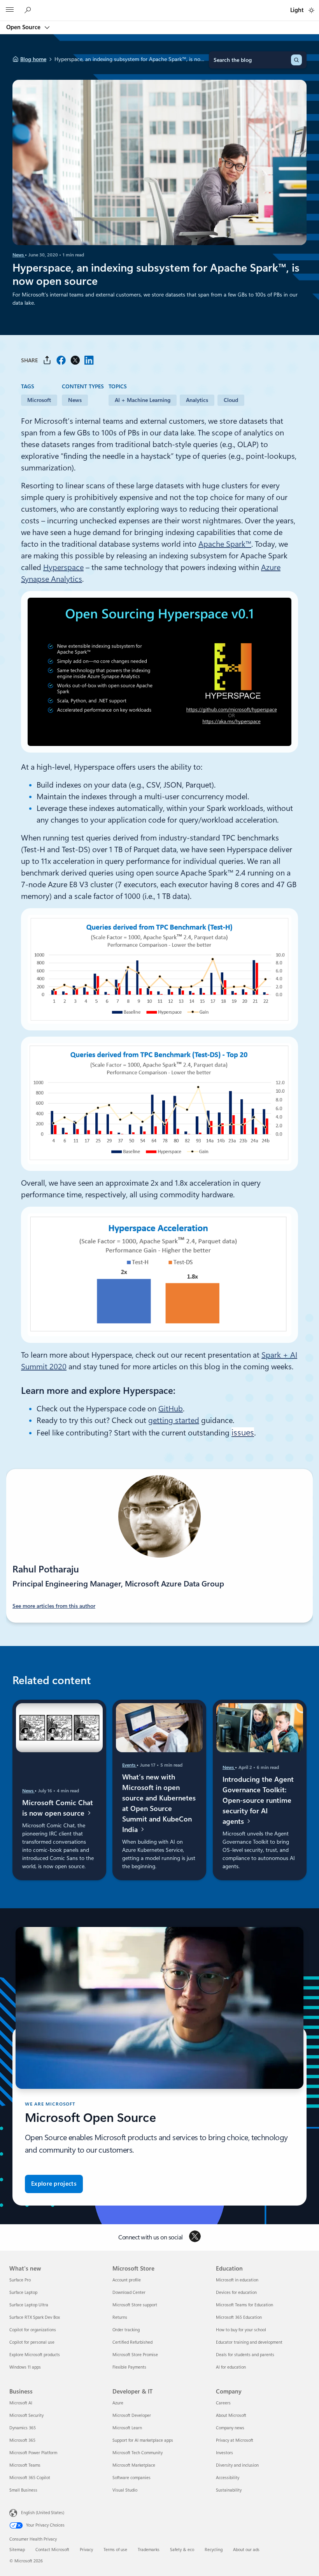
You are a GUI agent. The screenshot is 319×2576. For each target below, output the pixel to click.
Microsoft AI (21, 2403)
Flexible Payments (129, 2367)
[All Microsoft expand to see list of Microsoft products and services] (10, 11)
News (19, 255)
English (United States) (43, 2512)
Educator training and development (249, 2342)
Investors (224, 2453)
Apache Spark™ (225, 544)
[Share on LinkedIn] (89, 360)
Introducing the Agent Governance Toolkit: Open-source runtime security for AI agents (258, 1800)
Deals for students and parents (245, 2355)
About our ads (246, 2550)
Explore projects (54, 2184)
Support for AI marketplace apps (143, 2440)
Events (129, 1765)
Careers (223, 2403)
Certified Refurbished (132, 2342)
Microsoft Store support (135, 2305)
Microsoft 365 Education (239, 2317)
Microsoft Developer (132, 2415)
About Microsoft (231, 2415)
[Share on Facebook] (61, 360)
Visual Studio (125, 2490)
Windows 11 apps (25, 2367)
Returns (120, 2317)
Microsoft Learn (127, 2428)
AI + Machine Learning (143, 400)
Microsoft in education (237, 2280)
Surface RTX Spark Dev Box (35, 2317)
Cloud (231, 400)
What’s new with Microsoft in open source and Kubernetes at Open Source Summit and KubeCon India (159, 1803)
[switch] (311, 10)
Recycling (214, 2550)
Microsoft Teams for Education (245, 2305)
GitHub (171, 1409)
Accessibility (228, 2478)
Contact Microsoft (52, 2550)
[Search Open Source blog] (29, 10)
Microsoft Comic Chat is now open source (58, 1808)
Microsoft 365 (22, 2440)
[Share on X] (75, 360)
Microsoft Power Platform (33, 2453)
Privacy (86, 2550)
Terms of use (115, 2550)
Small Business (23, 2490)
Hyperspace (63, 567)
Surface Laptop (23, 2293)
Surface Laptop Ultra (29, 2305)
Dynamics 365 (23, 2428)
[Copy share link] (47, 360)
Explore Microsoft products (35, 2355)
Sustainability (229, 2490)
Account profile (127, 2280)
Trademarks (149, 2550)
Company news (230, 2428)
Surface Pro (20, 2280)
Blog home (33, 59)
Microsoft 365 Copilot (30, 2478)
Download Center (129, 2293)
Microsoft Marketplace (134, 2465)
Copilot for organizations (33, 2330)
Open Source (24, 27)
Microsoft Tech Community (138, 2453)
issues (243, 1432)
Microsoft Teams (25, 2465)
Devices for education (236, 2293)
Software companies (131, 2478)
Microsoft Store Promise (135, 2355)
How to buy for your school (241, 2330)
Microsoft (39, 400)
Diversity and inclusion (237, 2465)
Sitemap (17, 2550)
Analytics (197, 400)
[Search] (296, 60)
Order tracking (126, 2330)
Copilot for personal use (32, 2342)
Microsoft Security (26, 2415)
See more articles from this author (54, 1606)
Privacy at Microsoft (235, 2440)
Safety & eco (182, 2550)
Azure (118, 2403)
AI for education (231, 2367)
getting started (174, 1420)
